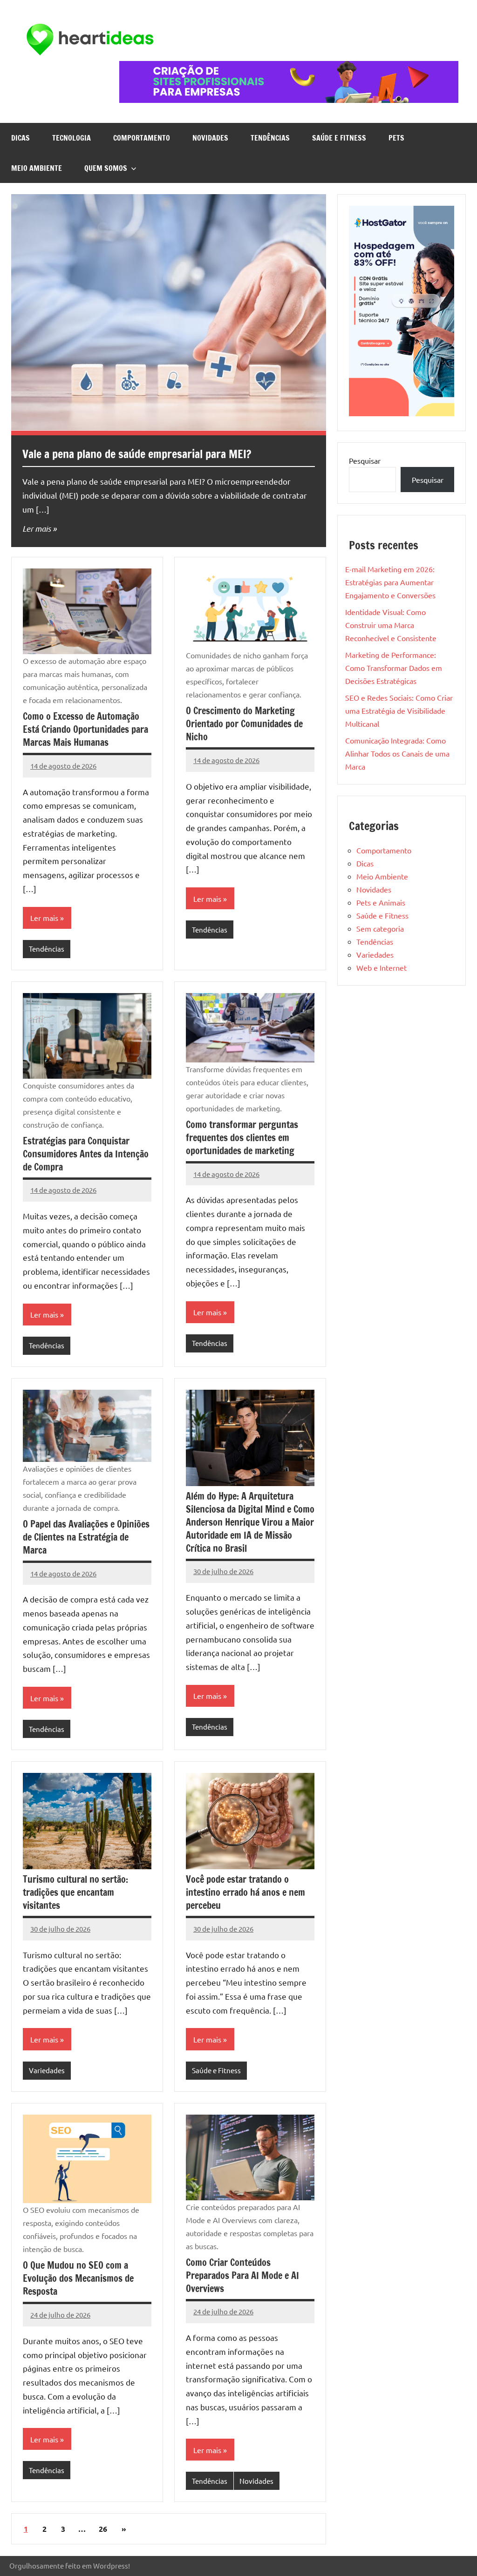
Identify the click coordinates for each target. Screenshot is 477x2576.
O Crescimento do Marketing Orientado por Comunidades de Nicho (244, 724)
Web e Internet (382, 967)
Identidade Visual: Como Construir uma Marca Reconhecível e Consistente (392, 625)
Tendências (270, 138)
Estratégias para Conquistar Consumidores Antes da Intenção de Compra (86, 1154)
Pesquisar (365, 460)
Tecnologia (72, 138)
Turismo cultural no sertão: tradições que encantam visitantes (75, 1892)
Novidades (210, 138)
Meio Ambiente (37, 168)
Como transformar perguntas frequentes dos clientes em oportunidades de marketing (242, 1138)
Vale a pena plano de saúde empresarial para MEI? (137, 454)
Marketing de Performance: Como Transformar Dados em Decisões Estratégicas (394, 668)
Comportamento (142, 138)
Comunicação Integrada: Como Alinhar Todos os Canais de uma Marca (397, 753)
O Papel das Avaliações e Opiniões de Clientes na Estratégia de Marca (86, 1537)
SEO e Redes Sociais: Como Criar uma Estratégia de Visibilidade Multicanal (399, 710)
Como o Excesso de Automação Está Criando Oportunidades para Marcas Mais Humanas (85, 729)
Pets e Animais (381, 902)
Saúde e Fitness (339, 138)
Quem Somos (106, 168)
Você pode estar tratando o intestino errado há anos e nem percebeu (245, 1892)
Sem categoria (380, 928)
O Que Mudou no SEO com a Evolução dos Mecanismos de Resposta (78, 2278)
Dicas (20, 138)
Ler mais (37, 528)
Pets (396, 138)
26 (103, 2529)
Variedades (47, 2070)
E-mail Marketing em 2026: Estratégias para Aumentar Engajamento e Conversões (391, 582)
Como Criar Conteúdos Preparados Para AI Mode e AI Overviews (242, 2275)
